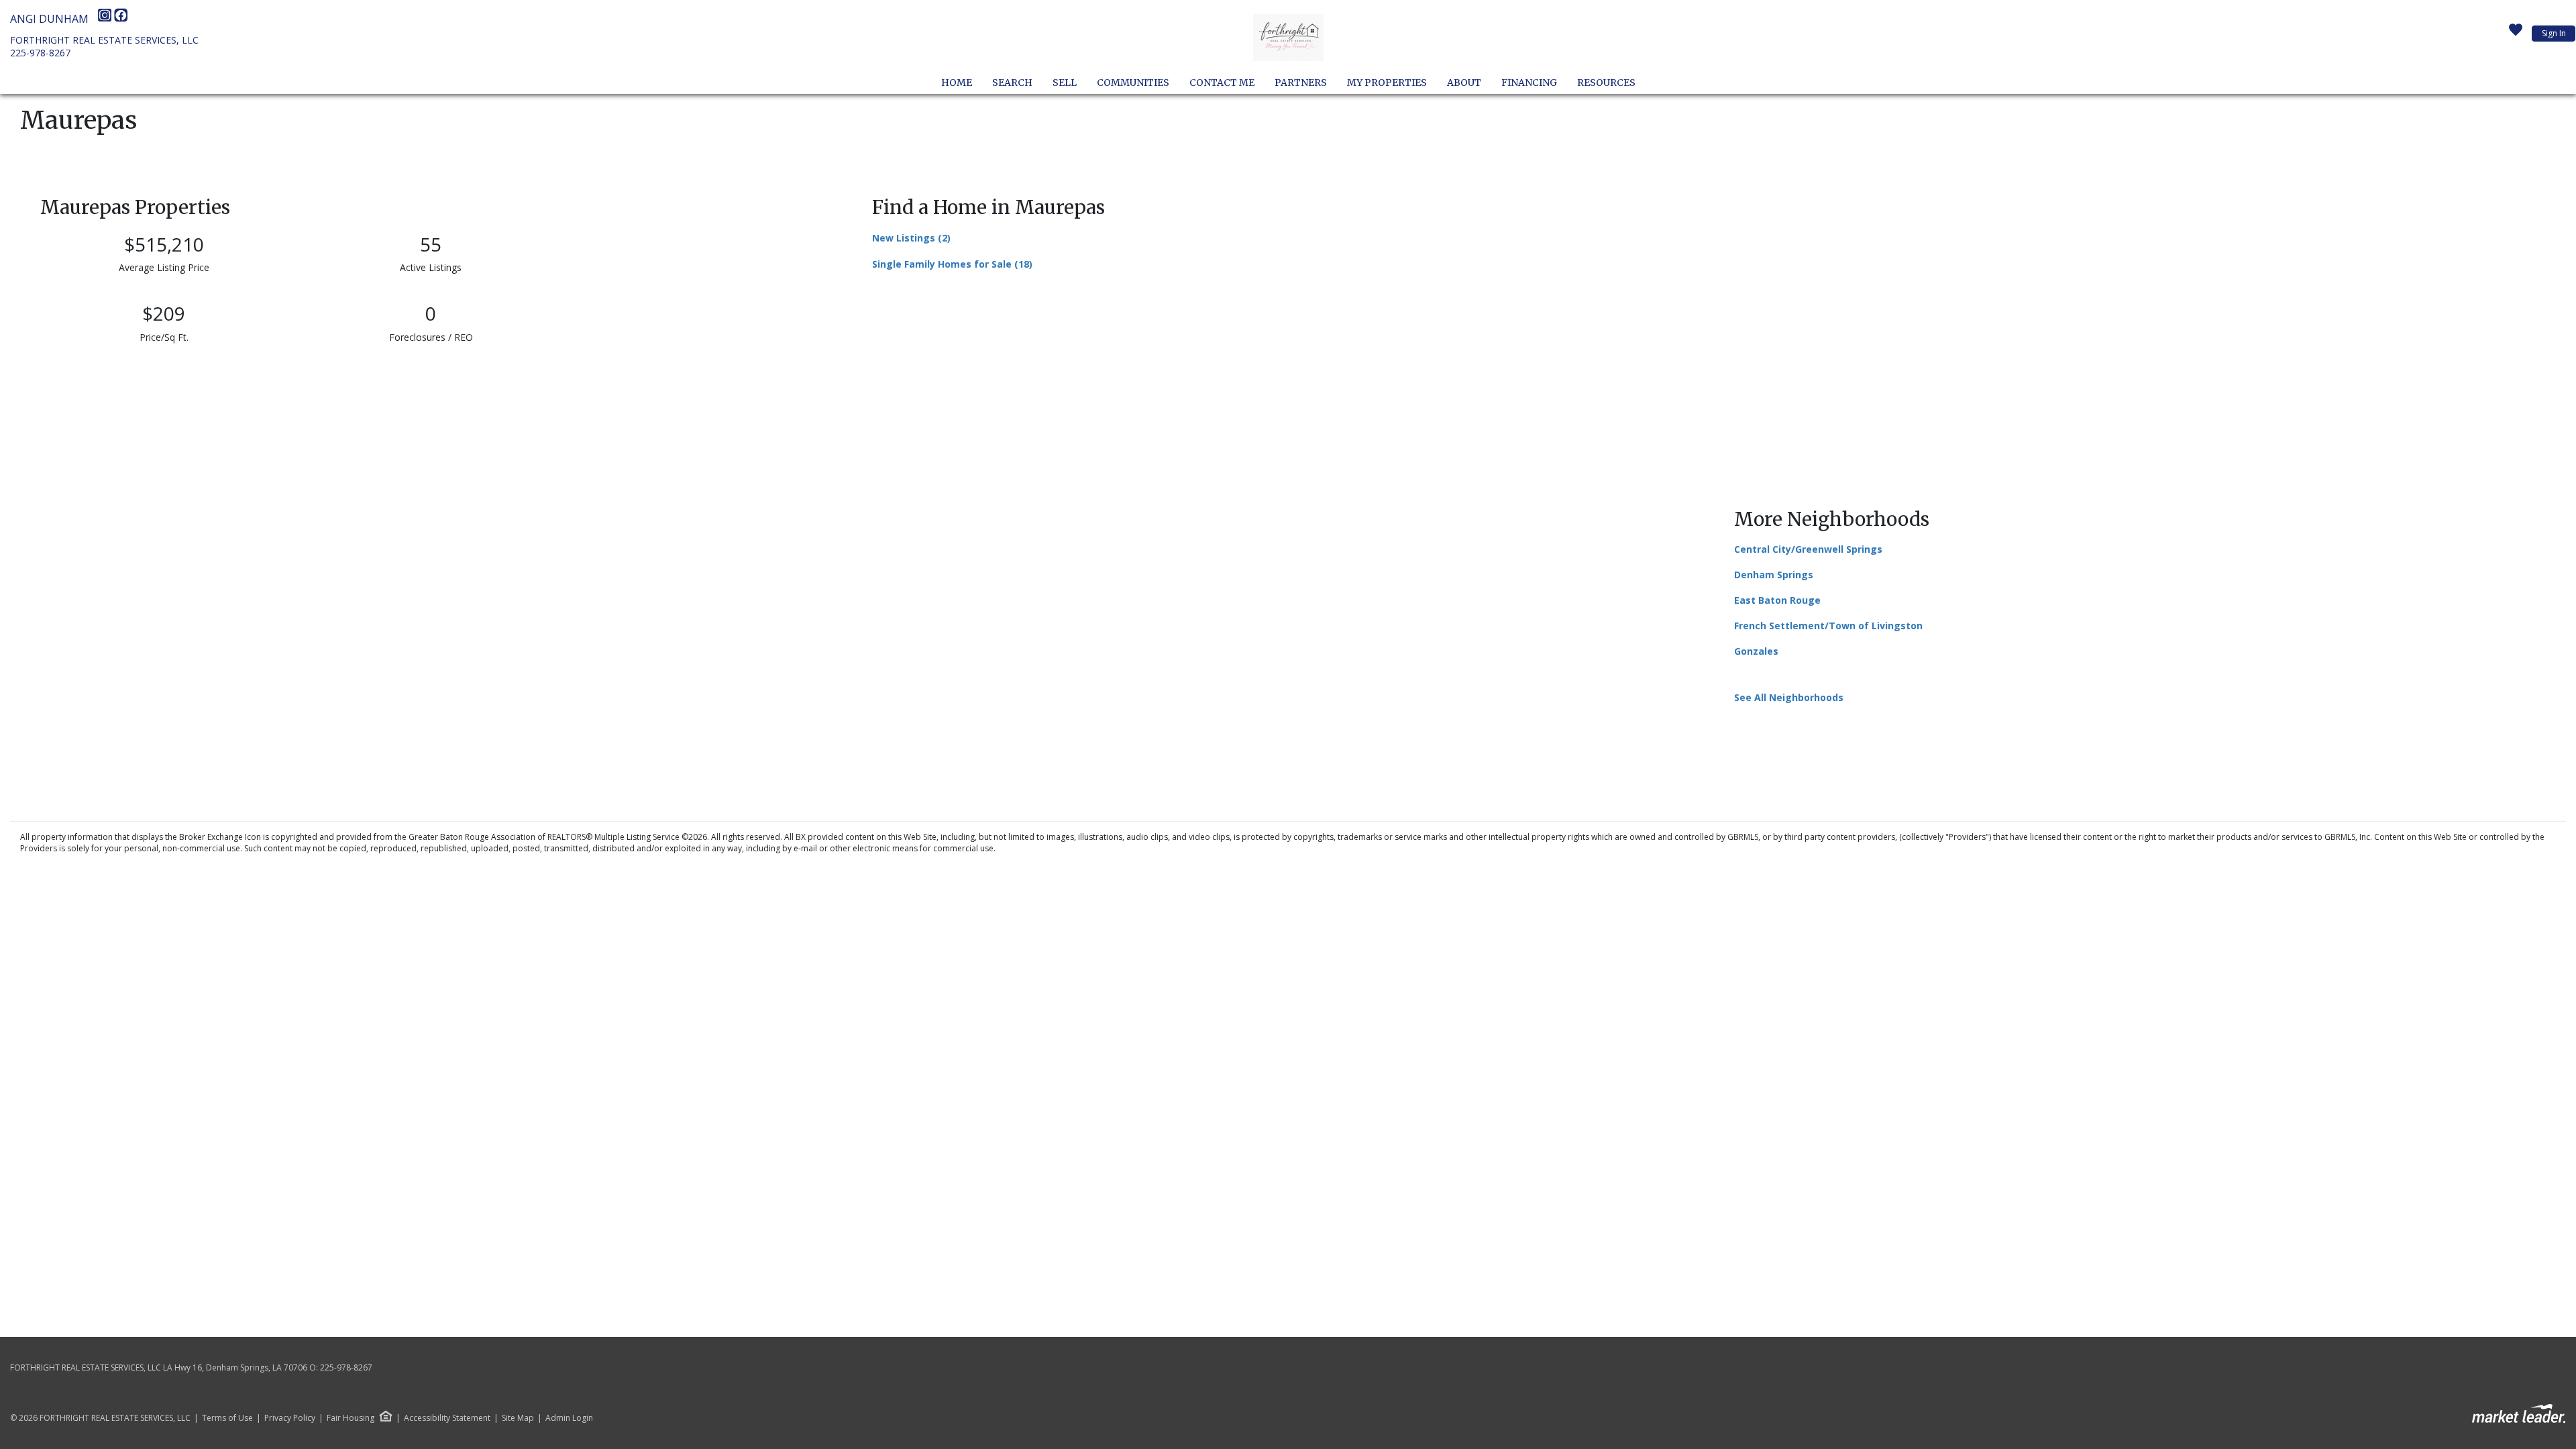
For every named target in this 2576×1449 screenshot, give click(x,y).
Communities (1133, 83)
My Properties (1387, 83)
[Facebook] (121, 19)
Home (957, 83)
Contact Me (1222, 83)
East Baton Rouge (1777, 600)
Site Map (518, 1418)
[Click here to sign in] (2516, 34)
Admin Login (569, 1418)
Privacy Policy (290, 1418)
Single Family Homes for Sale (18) (952, 264)
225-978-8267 (40, 53)
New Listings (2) (911, 238)
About (1464, 83)
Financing (1529, 83)
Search (1012, 83)
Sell (1065, 83)
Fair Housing (351, 1418)
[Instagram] (106, 19)
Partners (1301, 83)
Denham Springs (1774, 575)
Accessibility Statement (447, 1418)
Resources (1606, 83)
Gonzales (1756, 651)
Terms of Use (227, 1418)
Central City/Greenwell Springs (1808, 549)
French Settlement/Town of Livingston (1828, 626)
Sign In (2554, 33)
